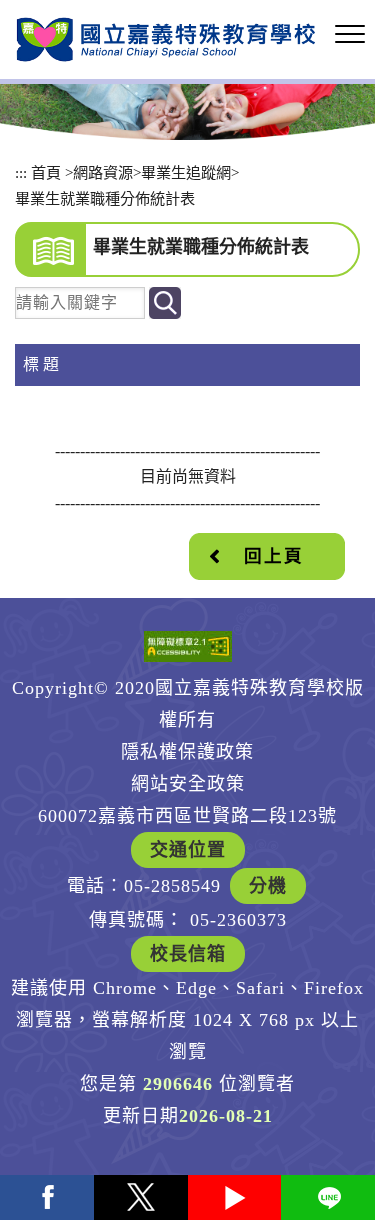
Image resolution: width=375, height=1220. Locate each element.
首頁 (46, 172)
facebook (47, 1197)
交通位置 (188, 850)
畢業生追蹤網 (186, 172)
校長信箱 (188, 954)
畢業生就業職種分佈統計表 (105, 198)
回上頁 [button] (274, 556)
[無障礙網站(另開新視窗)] (188, 646)
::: (21, 172)
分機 (268, 886)
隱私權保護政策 (187, 752)
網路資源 (103, 172)
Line (328, 1197)
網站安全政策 (188, 784)
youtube (235, 1197)
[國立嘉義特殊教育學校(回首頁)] (166, 39)
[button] (350, 35)
